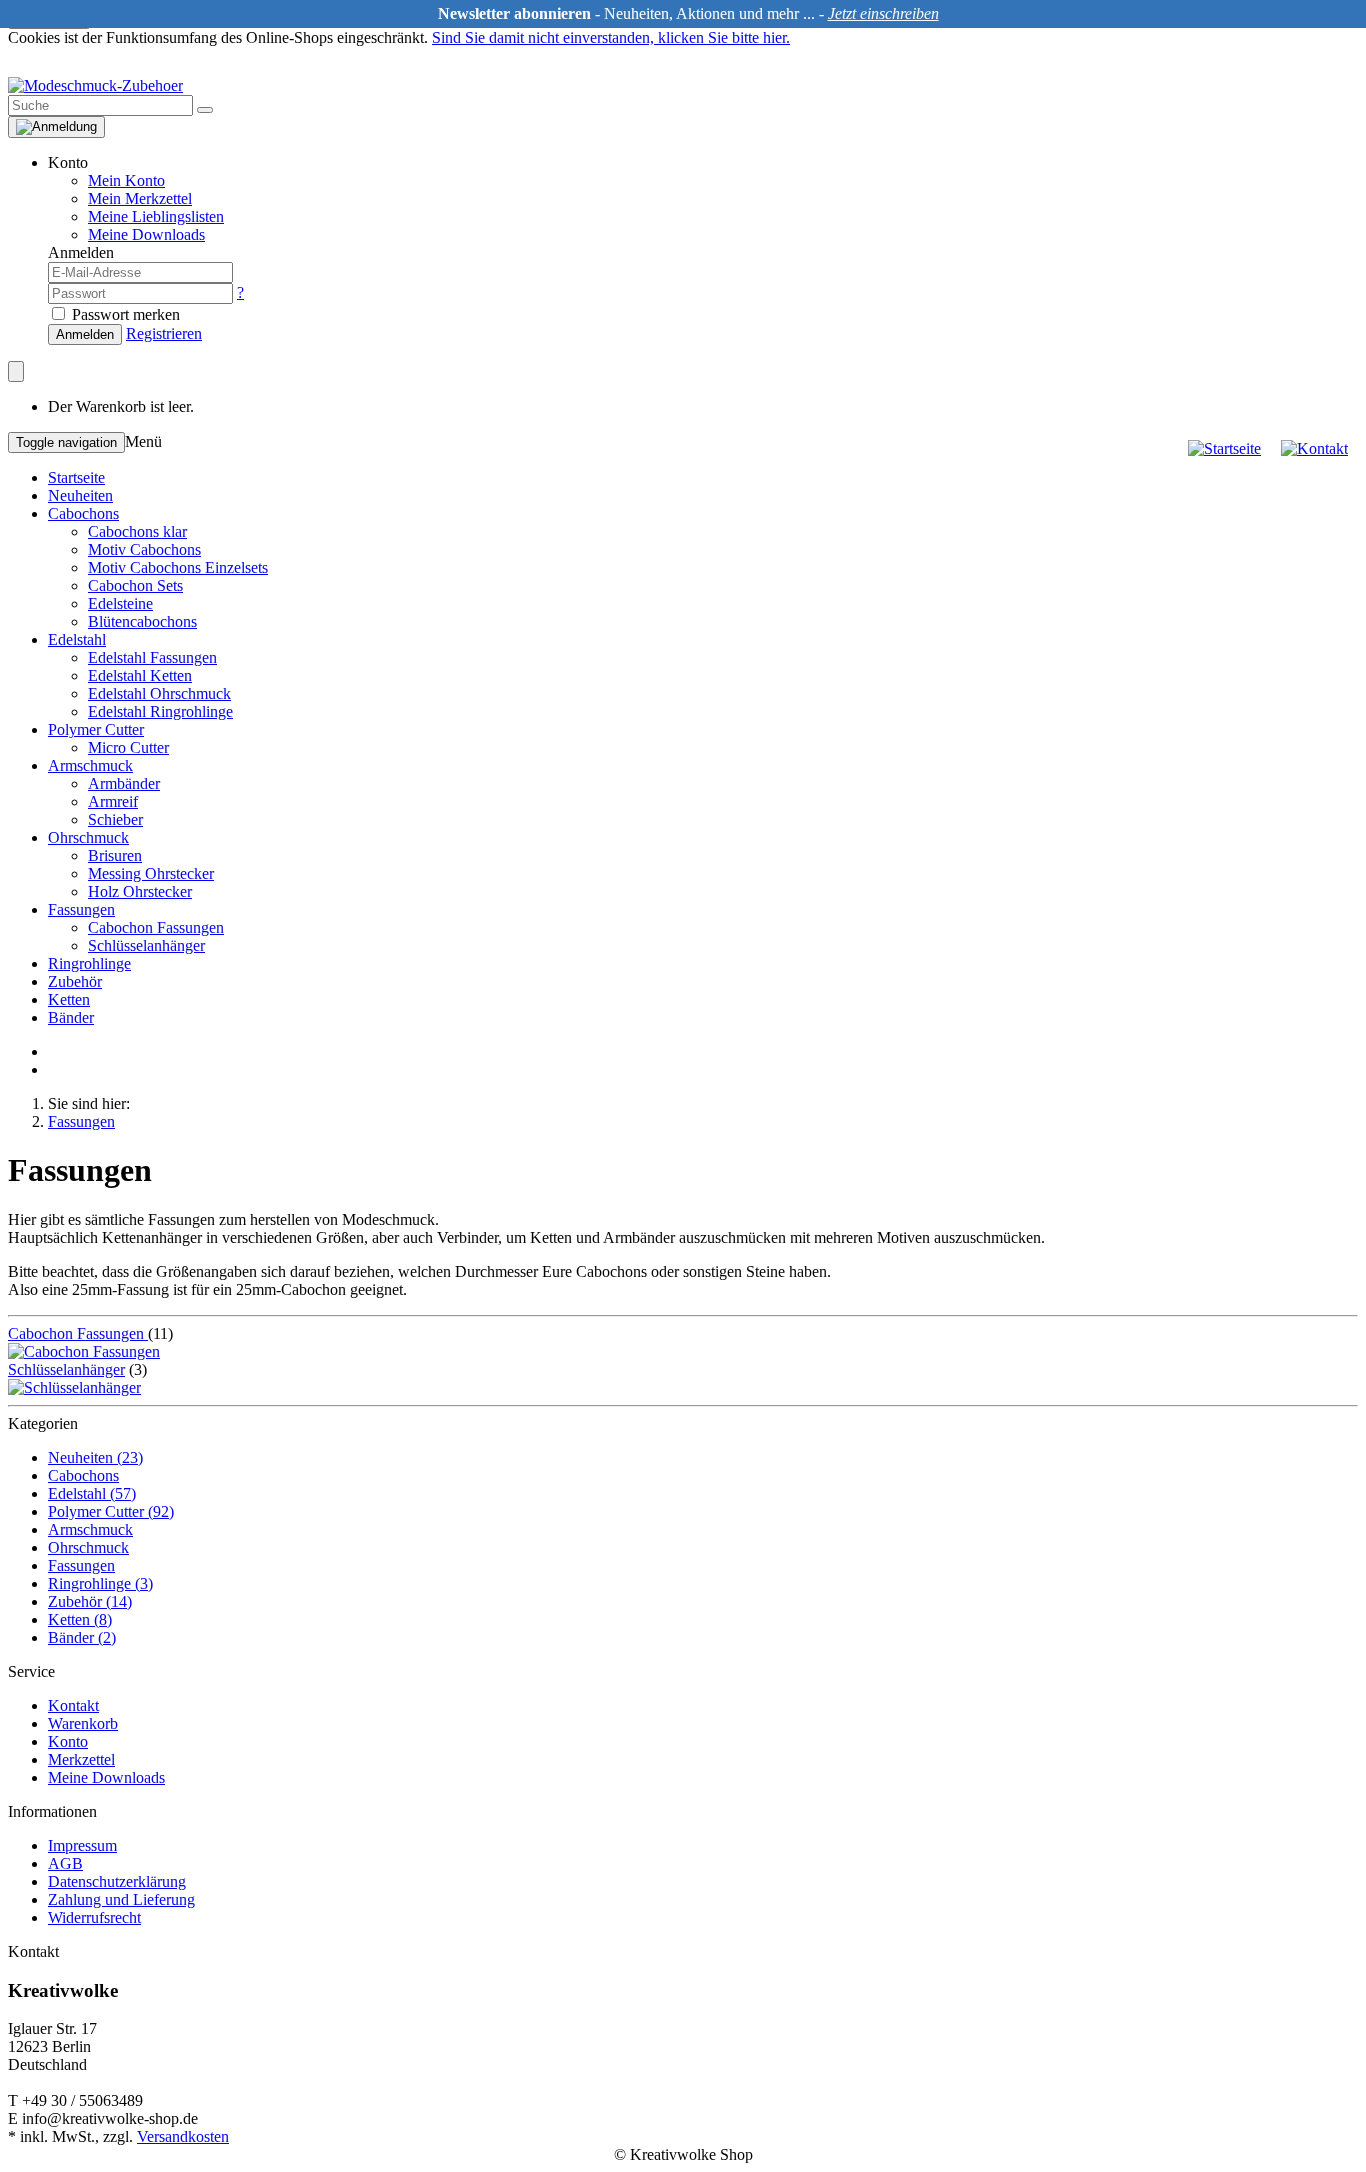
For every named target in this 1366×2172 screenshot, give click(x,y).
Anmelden (85, 334)
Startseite (76, 477)
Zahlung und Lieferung (121, 1899)
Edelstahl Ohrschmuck (159, 693)
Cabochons (83, 513)
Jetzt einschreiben (883, 13)
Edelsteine (120, 603)
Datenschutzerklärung (117, 1881)
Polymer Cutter (96, 729)
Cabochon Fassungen (156, 927)
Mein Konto (126, 180)
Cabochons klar (137, 531)
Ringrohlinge (89, 963)
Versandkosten (183, 2136)
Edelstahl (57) (92, 1493)
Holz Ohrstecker (140, 891)
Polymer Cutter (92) (111, 1511)
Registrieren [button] (164, 333)
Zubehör (75, 981)
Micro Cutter (128, 747)
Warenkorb (83, 1723)
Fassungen (81, 909)
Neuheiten (80, 495)
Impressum (82, 1845)
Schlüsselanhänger (146, 945)
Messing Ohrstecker (151, 873)
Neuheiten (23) (95, 1457)
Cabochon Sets (135, 585)
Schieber (115, 819)
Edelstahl (77, 639)
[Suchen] (205, 110)
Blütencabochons (142, 621)
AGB (65, 1863)
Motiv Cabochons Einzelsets (178, 567)
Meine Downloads (106, 1777)
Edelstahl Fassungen (152, 657)
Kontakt (73, 1705)
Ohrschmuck (88, 837)
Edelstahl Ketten (140, 675)
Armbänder (124, 783)
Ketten (69, 999)
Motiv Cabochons (144, 549)
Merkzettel (81, 1759)
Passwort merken (124, 314)
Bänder (71, 1017)
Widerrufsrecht (94, 1917)
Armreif (113, 801)
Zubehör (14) (90, 1601)
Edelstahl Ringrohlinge (160, 711)
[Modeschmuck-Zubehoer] (95, 85)
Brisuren (115, 855)
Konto (68, 1741)
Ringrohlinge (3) (100, 1583)
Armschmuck (90, 765)
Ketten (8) (80, 1619)
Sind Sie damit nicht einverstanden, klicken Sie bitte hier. (611, 37)
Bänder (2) (82, 1637)
